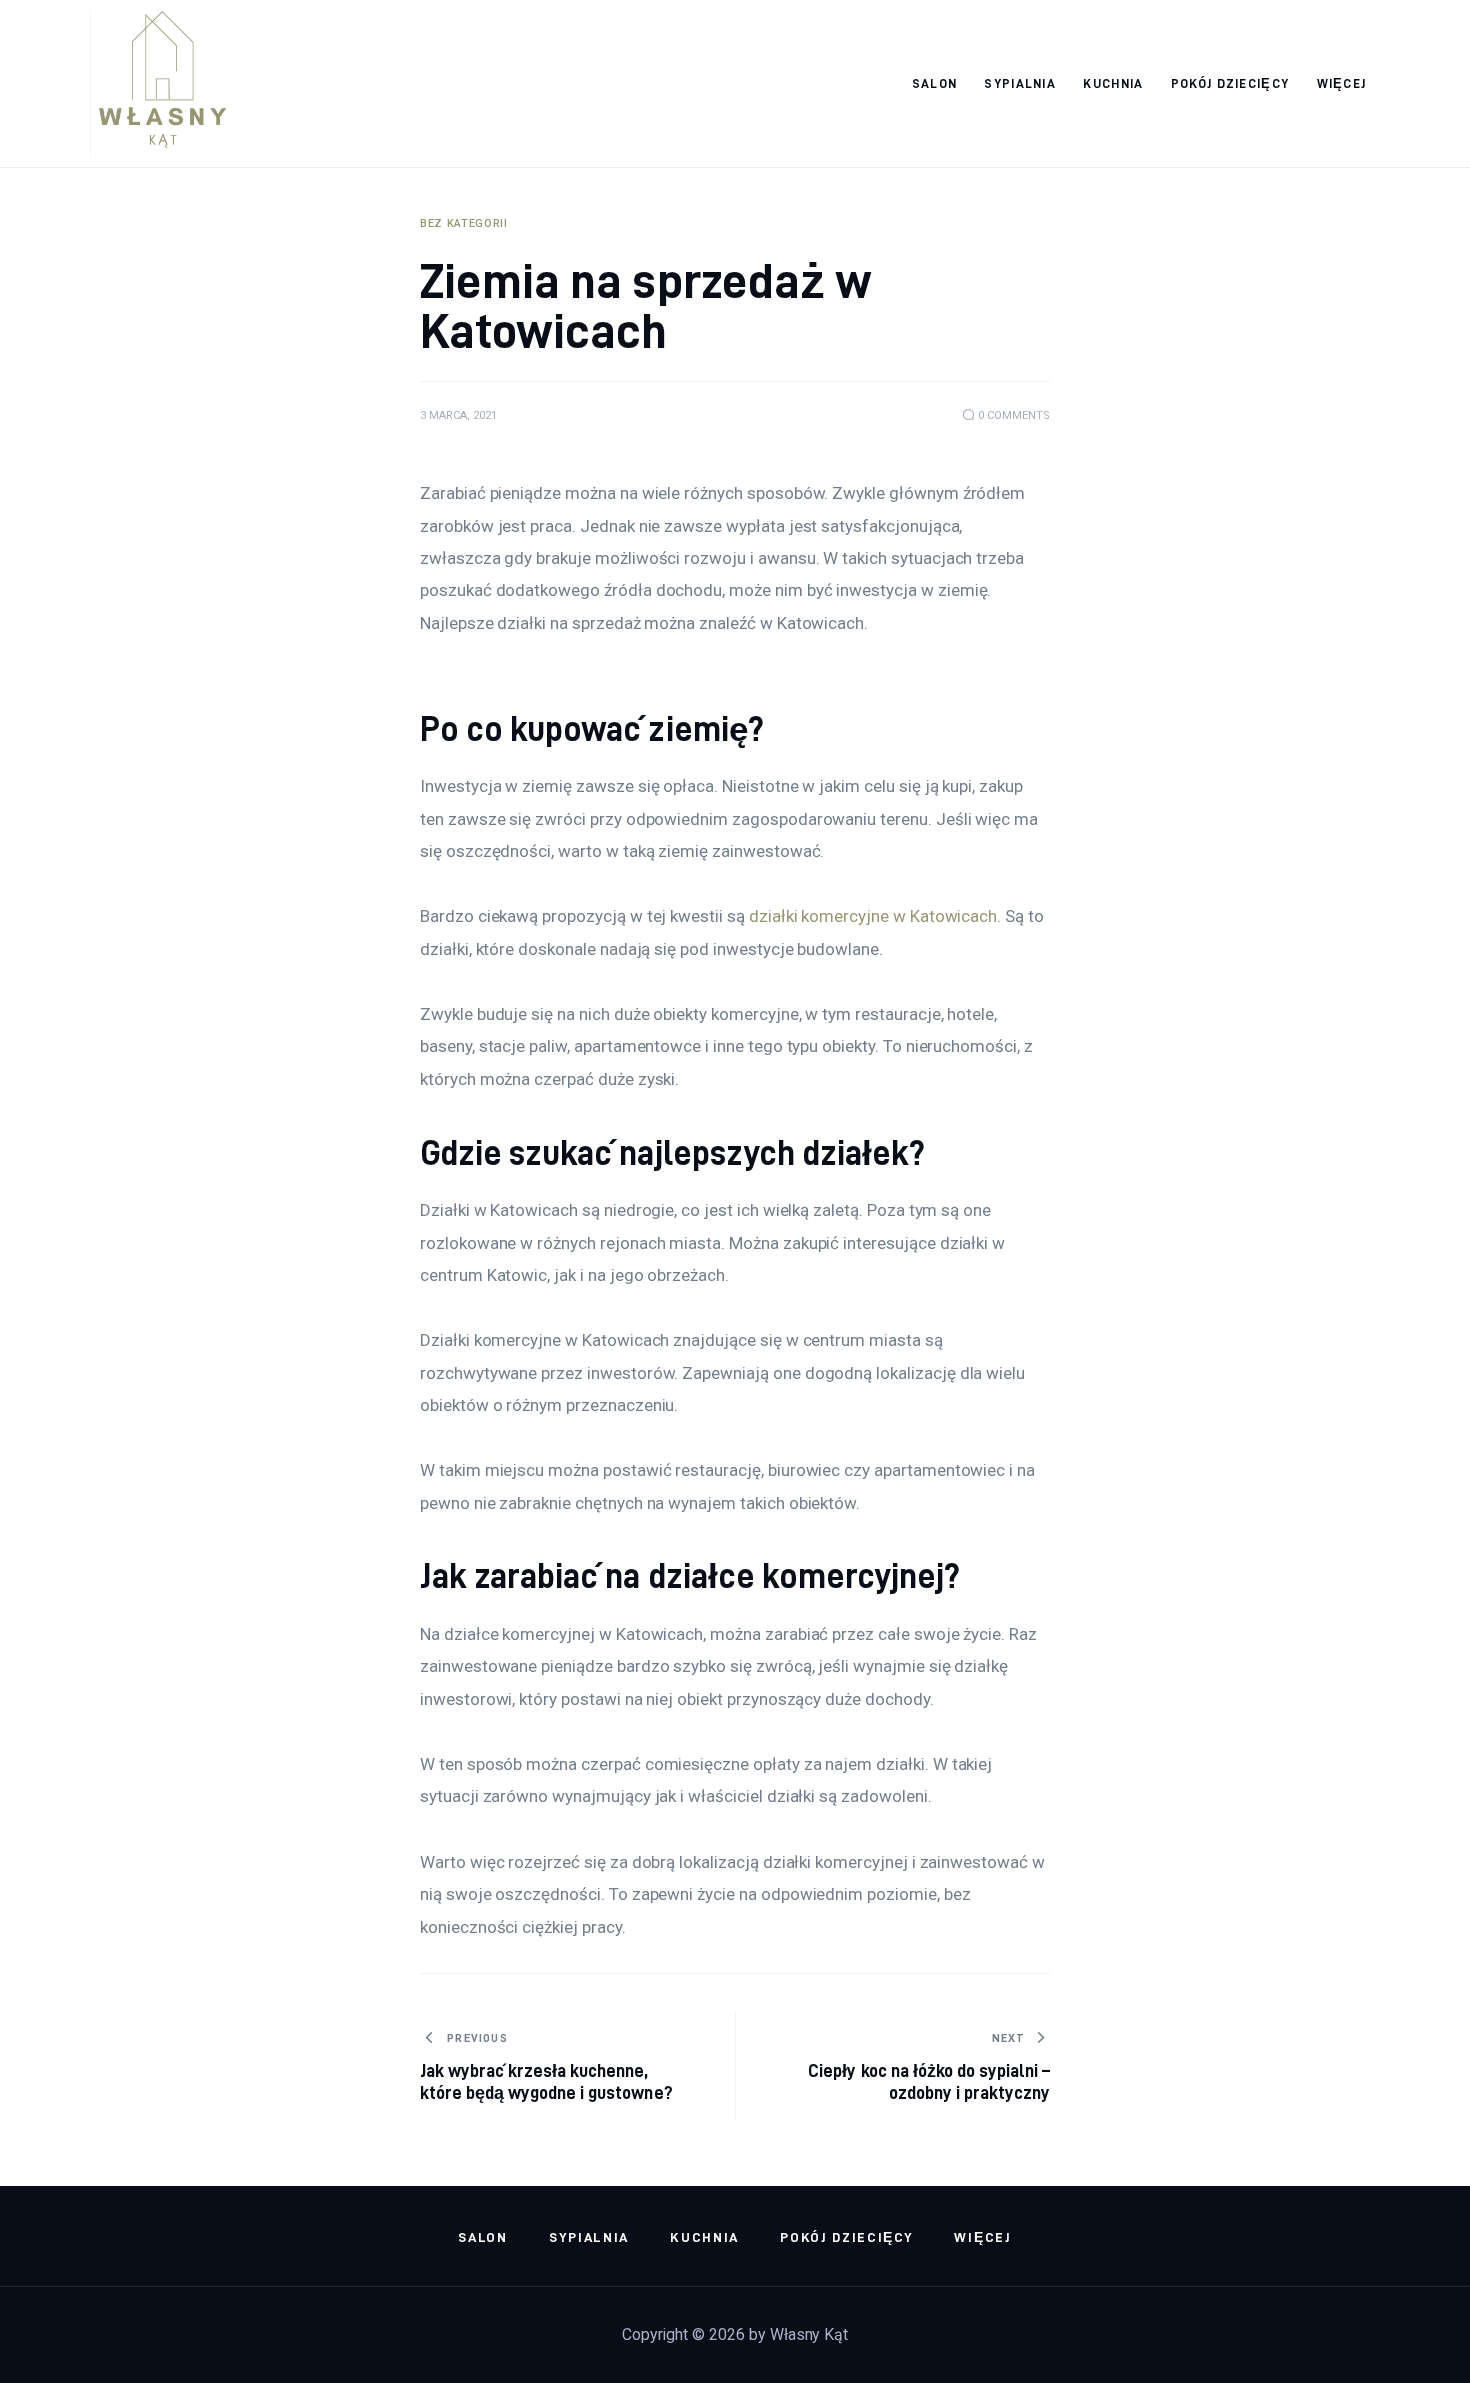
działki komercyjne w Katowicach (873, 916)
